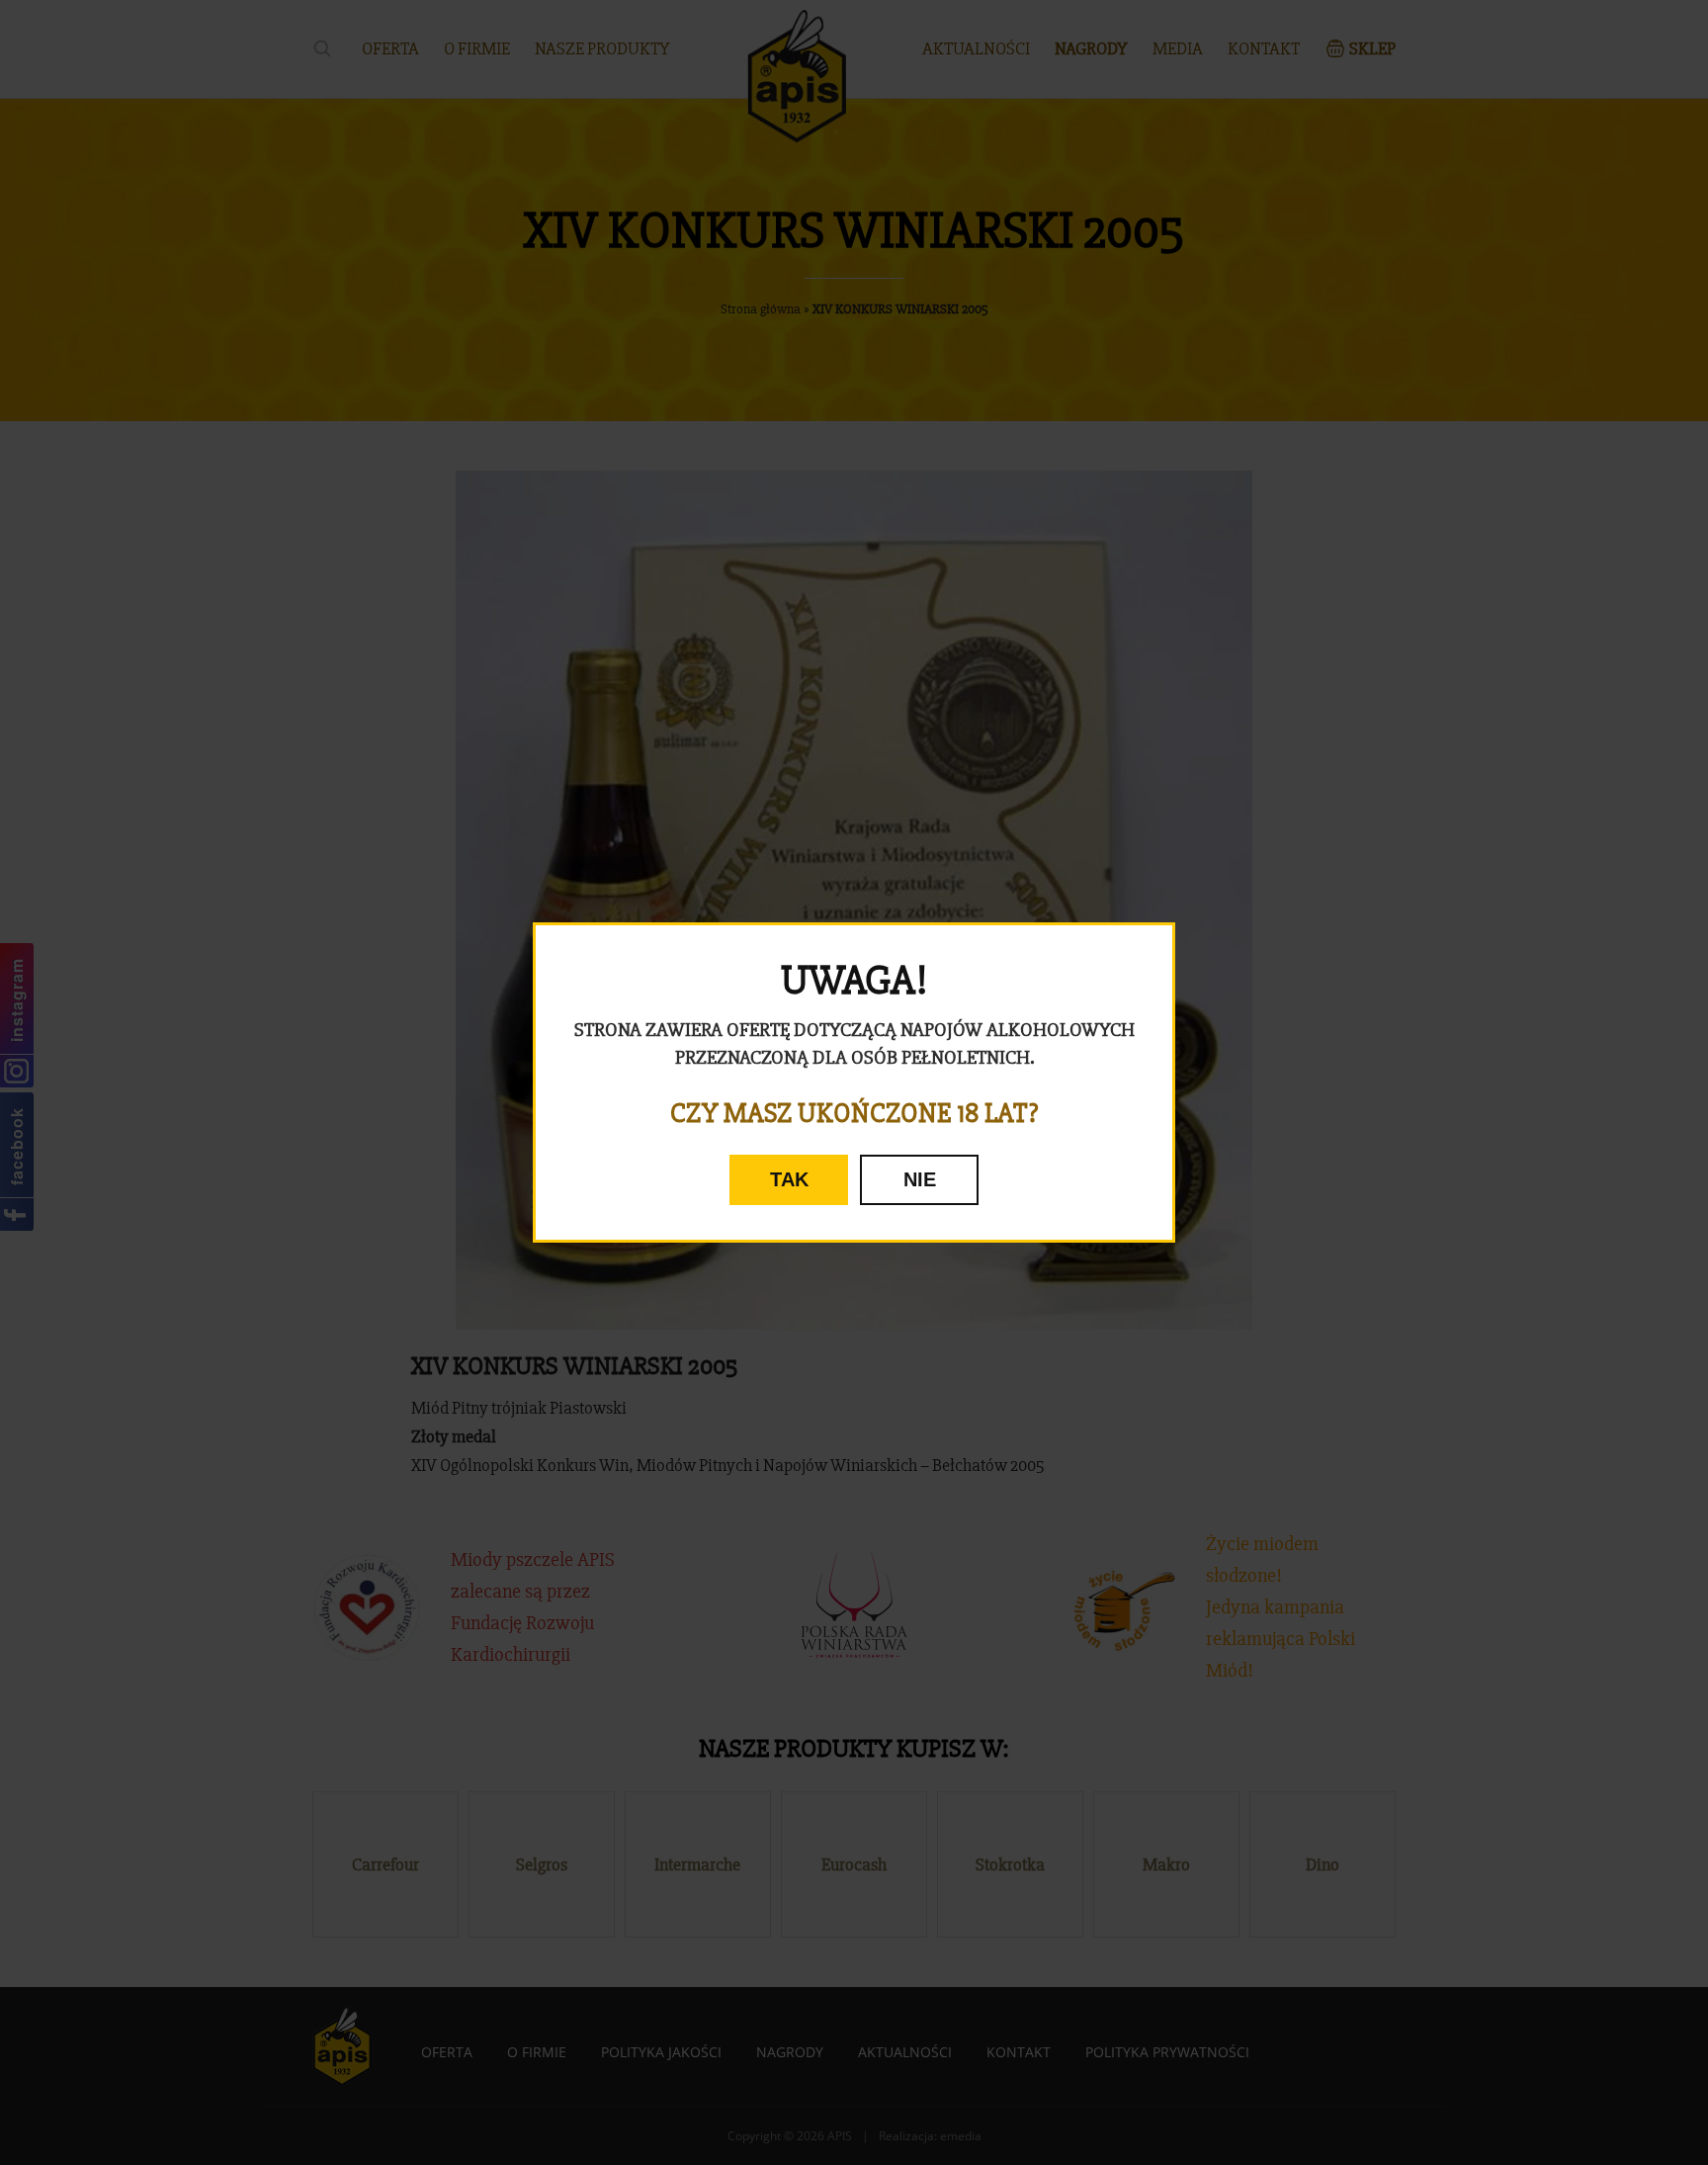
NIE (920, 1179)
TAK (789, 1179)
